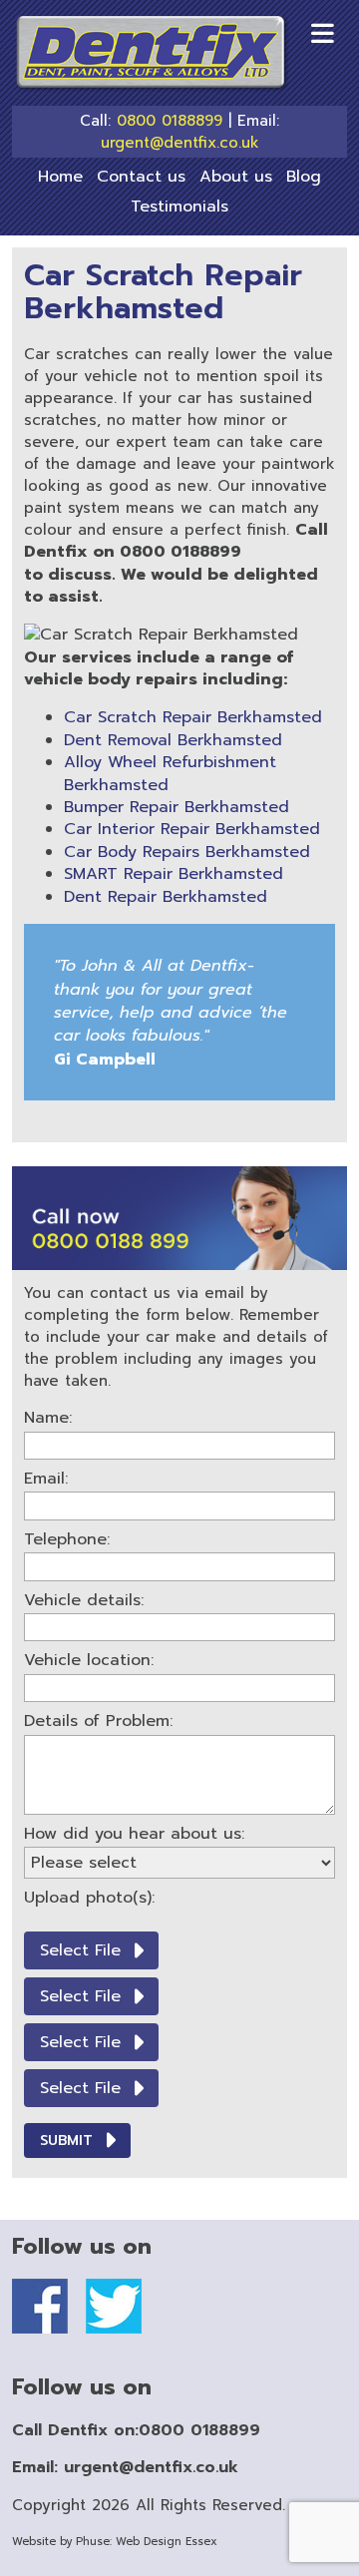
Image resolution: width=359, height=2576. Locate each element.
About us (236, 177)
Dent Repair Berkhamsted (166, 897)
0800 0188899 (170, 121)
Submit (66, 2141)
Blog (304, 177)
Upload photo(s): (89, 1898)
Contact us (141, 177)
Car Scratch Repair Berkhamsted (193, 717)
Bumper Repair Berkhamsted (177, 807)
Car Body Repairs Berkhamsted (187, 852)
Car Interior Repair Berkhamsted (192, 829)
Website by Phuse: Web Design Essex (115, 2542)
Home (60, 177)
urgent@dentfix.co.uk (180, 143)
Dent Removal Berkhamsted (173, 740)
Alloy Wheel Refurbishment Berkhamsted (170, 773)
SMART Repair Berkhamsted (174, 874)
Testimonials (179, 207)
